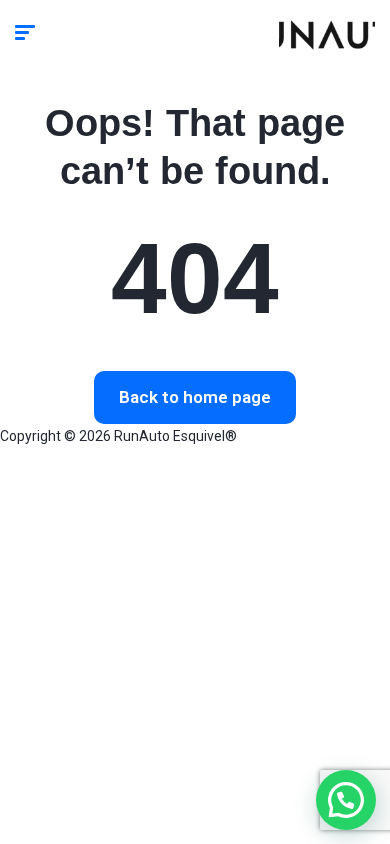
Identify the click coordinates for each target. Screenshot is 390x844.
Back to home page (195, 397)
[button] (346, 800)
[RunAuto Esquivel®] (327, 35)
